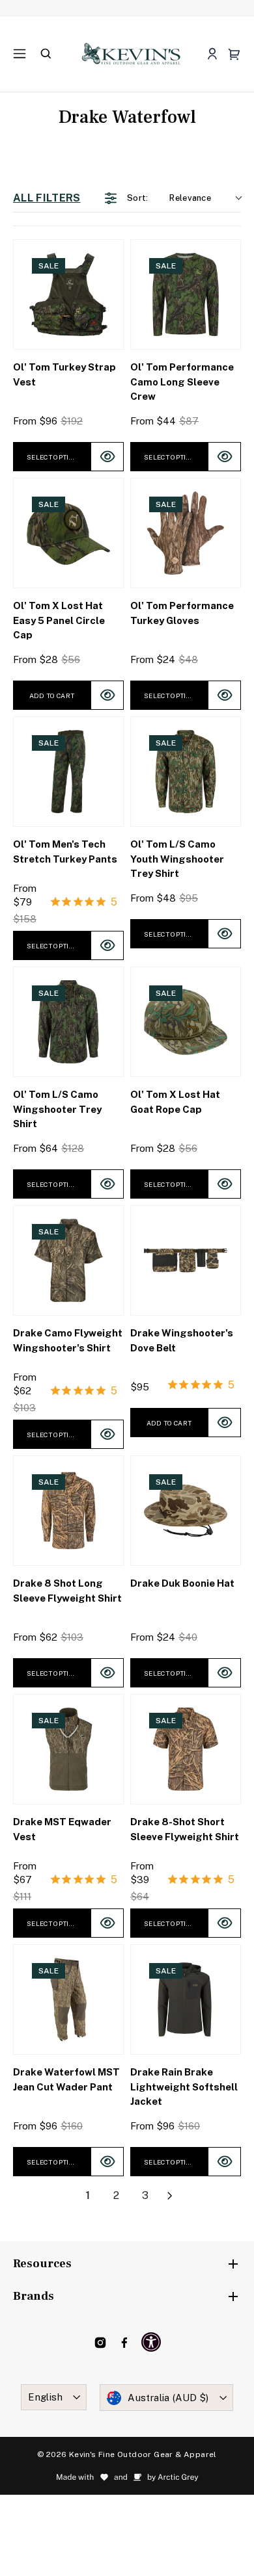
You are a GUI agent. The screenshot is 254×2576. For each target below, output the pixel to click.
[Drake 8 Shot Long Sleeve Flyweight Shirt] (68, 1511)
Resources (42, 2264)
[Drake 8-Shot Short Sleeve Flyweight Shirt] (186, 1749)
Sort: (169, 198)
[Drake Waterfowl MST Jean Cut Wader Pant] (68, 1999)
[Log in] (212, 54)
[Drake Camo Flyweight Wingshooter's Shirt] (68, 1260)
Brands (34, 2296)
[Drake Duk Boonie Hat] (186, 1511)
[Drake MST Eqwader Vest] (68, 1749)
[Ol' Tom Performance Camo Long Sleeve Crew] (186, 294)
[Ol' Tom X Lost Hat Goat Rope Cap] (186, 1022)
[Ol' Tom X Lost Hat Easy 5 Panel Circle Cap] (68, 533)
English (45, 2397)
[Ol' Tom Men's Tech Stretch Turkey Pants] (68, 772)
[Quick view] (107, 457)
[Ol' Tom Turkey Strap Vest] (68, 294)
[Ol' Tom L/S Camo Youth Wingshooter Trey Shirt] (186, 772)
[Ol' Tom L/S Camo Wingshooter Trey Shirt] (68, 1022)
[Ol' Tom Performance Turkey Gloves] (186, 533)
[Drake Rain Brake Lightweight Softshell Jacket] (186, 1999)
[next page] (170, 2196)
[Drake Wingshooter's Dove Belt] (186, 1260)
